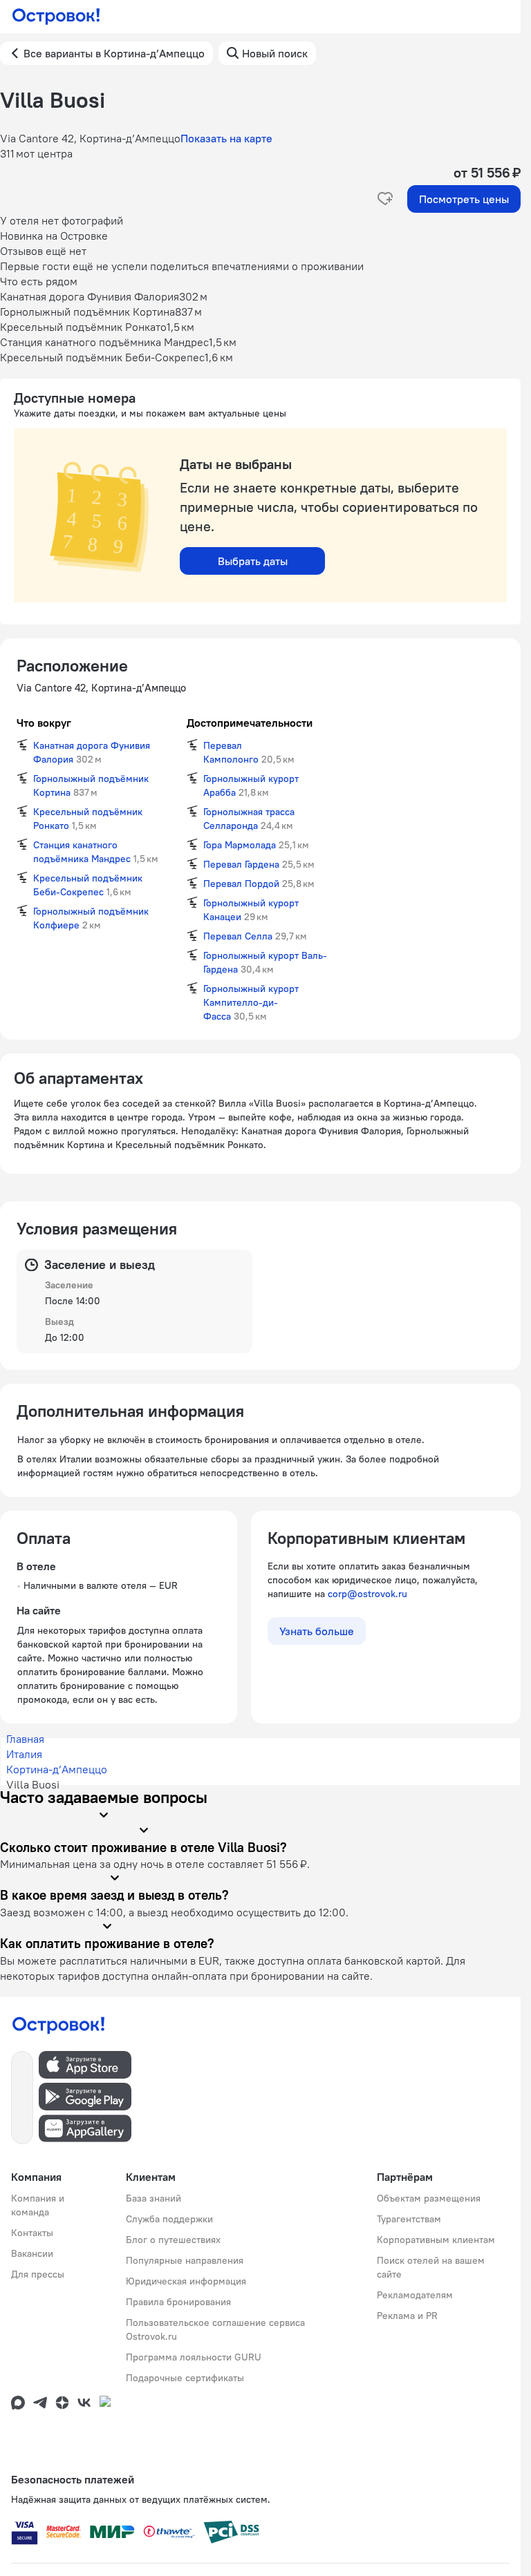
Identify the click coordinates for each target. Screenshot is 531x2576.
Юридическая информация (186, 2281)
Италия (24, 1754)
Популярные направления (185, 2260)
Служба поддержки (169, 2219)
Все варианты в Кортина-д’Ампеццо (114, 53)
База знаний (153, 2198)
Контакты (32, 2233)
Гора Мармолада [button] (240, 845)
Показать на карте (226, 138)
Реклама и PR (407, 2316)
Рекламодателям (415, 2295)
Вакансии (32, 2253)
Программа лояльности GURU (194, 2357)
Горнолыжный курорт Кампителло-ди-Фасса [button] (251, 1002)
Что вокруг (44, 723)
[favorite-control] (385, 199)
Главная (25, 1739)
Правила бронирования (178, 2302)
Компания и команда (38, 2205)
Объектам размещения (429, 2198)
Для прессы (38, 2274)
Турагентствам (409, 2219)
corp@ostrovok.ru (367, 1594)
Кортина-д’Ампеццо (57, 1769)
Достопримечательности (250, 723)
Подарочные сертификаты (185, 2378)
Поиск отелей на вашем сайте (431, 2267)
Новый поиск (275, 53)
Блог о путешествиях (173, 2240)
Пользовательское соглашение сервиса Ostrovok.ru (215, 2329)
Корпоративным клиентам (436, 2240)
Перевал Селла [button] (238, 936)
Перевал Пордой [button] (241, 884)
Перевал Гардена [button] (241, 864)
